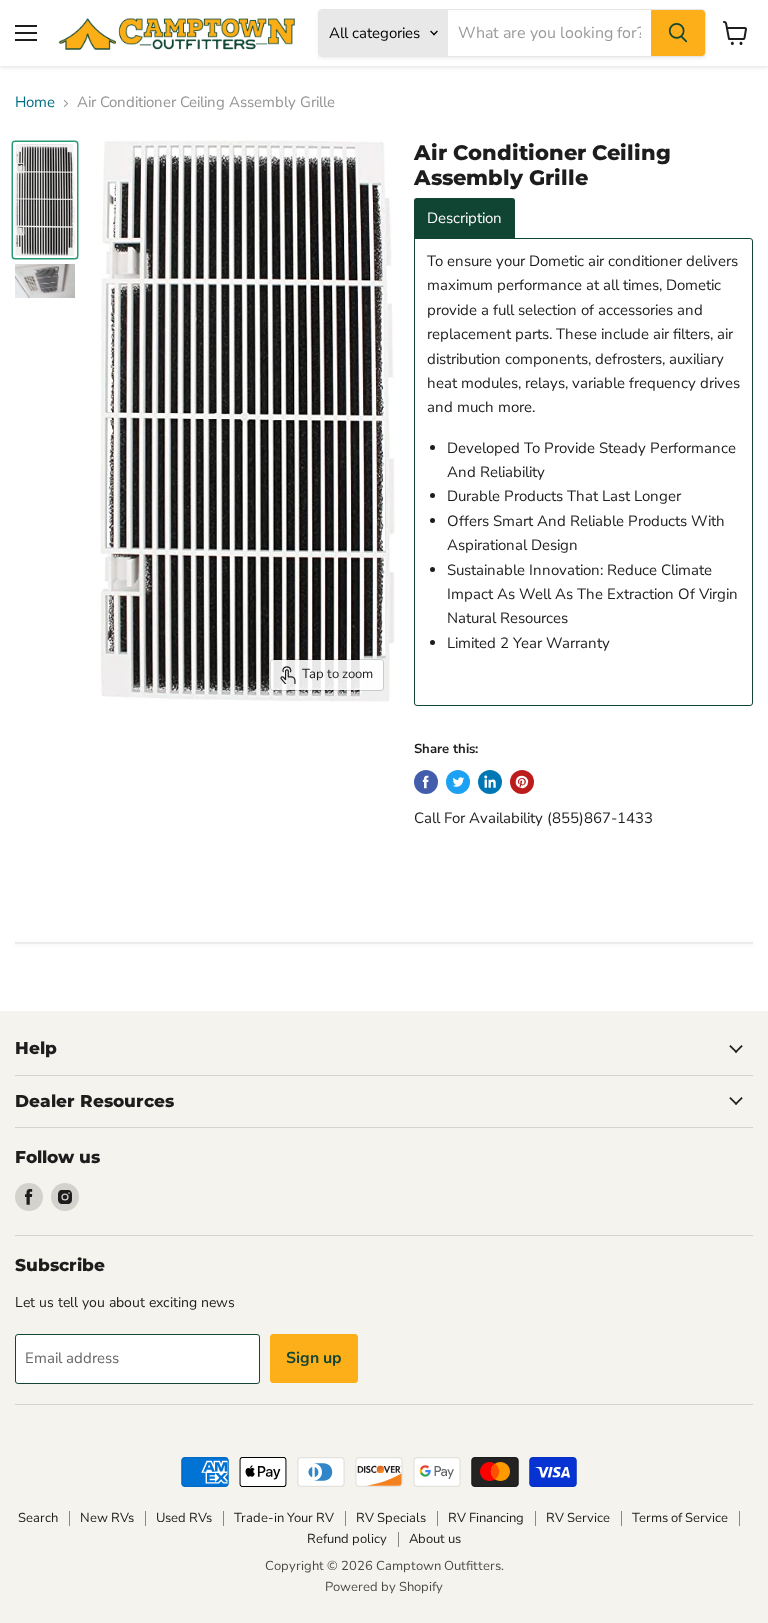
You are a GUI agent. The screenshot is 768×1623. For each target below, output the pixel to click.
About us (435, 1539)
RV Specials (391, 1518)
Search (38, 1518)
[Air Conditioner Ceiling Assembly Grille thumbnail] (45, 200)
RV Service (578, 1518)
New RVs (107, 1518)
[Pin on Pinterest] (522, 782)
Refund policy (347, 1539)
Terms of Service (680, 1518)
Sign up (314, 1358)
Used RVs (184, 1518)
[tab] (464, 218)
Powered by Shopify (384, 1587)
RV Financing (486, 1518)
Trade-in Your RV (284, 1518)
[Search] (678, 33)
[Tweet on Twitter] (458, 782)
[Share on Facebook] (426, 782)
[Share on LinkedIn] (490, 782)
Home (35, 102)
